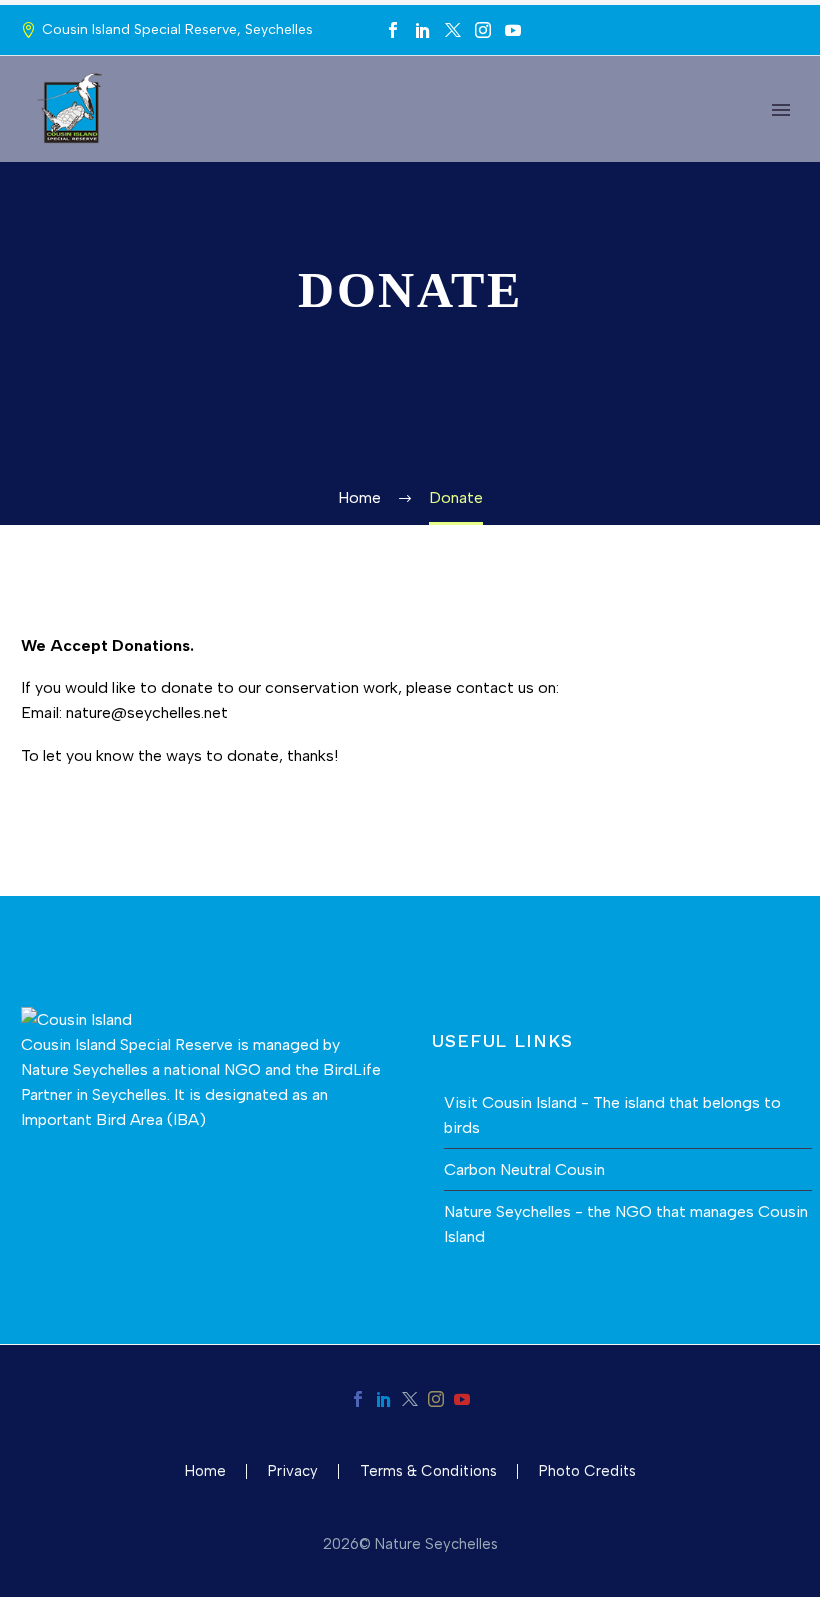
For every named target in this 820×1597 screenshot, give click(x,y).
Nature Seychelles (84, 1069)
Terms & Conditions (428, 1471)
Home (205, 1471)
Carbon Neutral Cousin (524, 1169)
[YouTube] (513, 30)
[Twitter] (453, 30)
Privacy (293, 1471)
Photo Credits (587, 1471)
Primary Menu (781, 110)
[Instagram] (483, 30)
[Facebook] (393, 30)
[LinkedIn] (423, 30)
